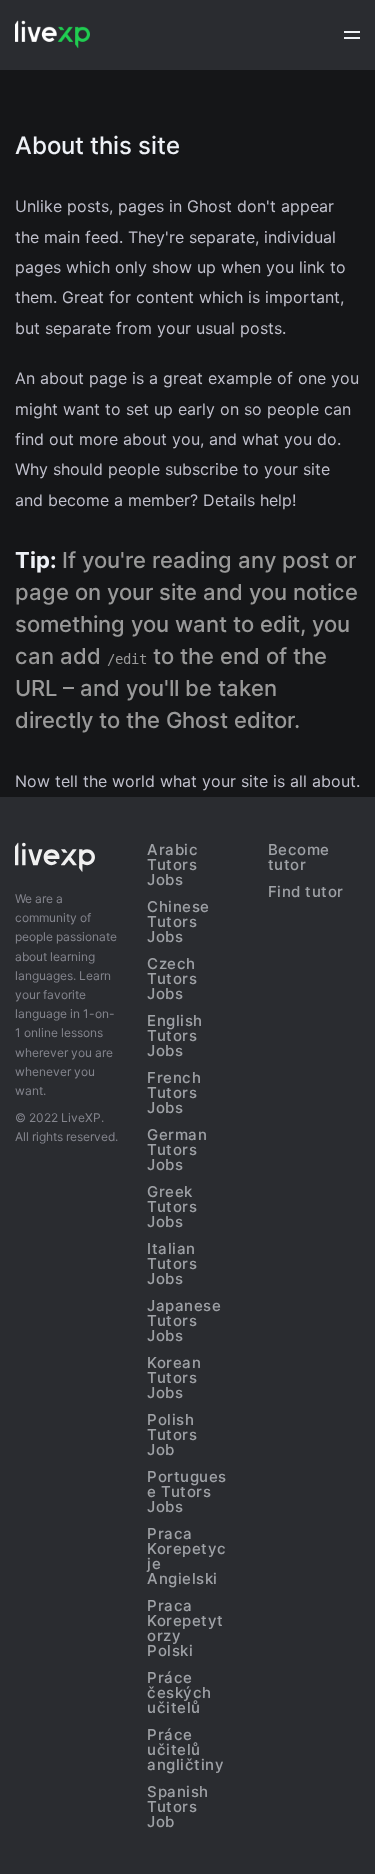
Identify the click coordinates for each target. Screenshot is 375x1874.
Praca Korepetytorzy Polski (185, 1628)
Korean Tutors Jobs (174, 1377)
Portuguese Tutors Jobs (187, 1491)
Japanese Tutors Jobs (184, 1320)
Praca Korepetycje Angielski (187, 1556)
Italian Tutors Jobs (172, 1263)
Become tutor (299, 857)
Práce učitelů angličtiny (185, 1749)
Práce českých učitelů (179, 1692)
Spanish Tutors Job (178, 1806)
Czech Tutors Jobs (172, 978)
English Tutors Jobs (175, 1035)
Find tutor (306, 891)
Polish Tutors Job (172, 1434)
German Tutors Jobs (177, 1149)
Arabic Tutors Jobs (172, 864)
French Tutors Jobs (174, 1092)
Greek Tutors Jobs (172, 1206)
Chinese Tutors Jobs (178, 921)
